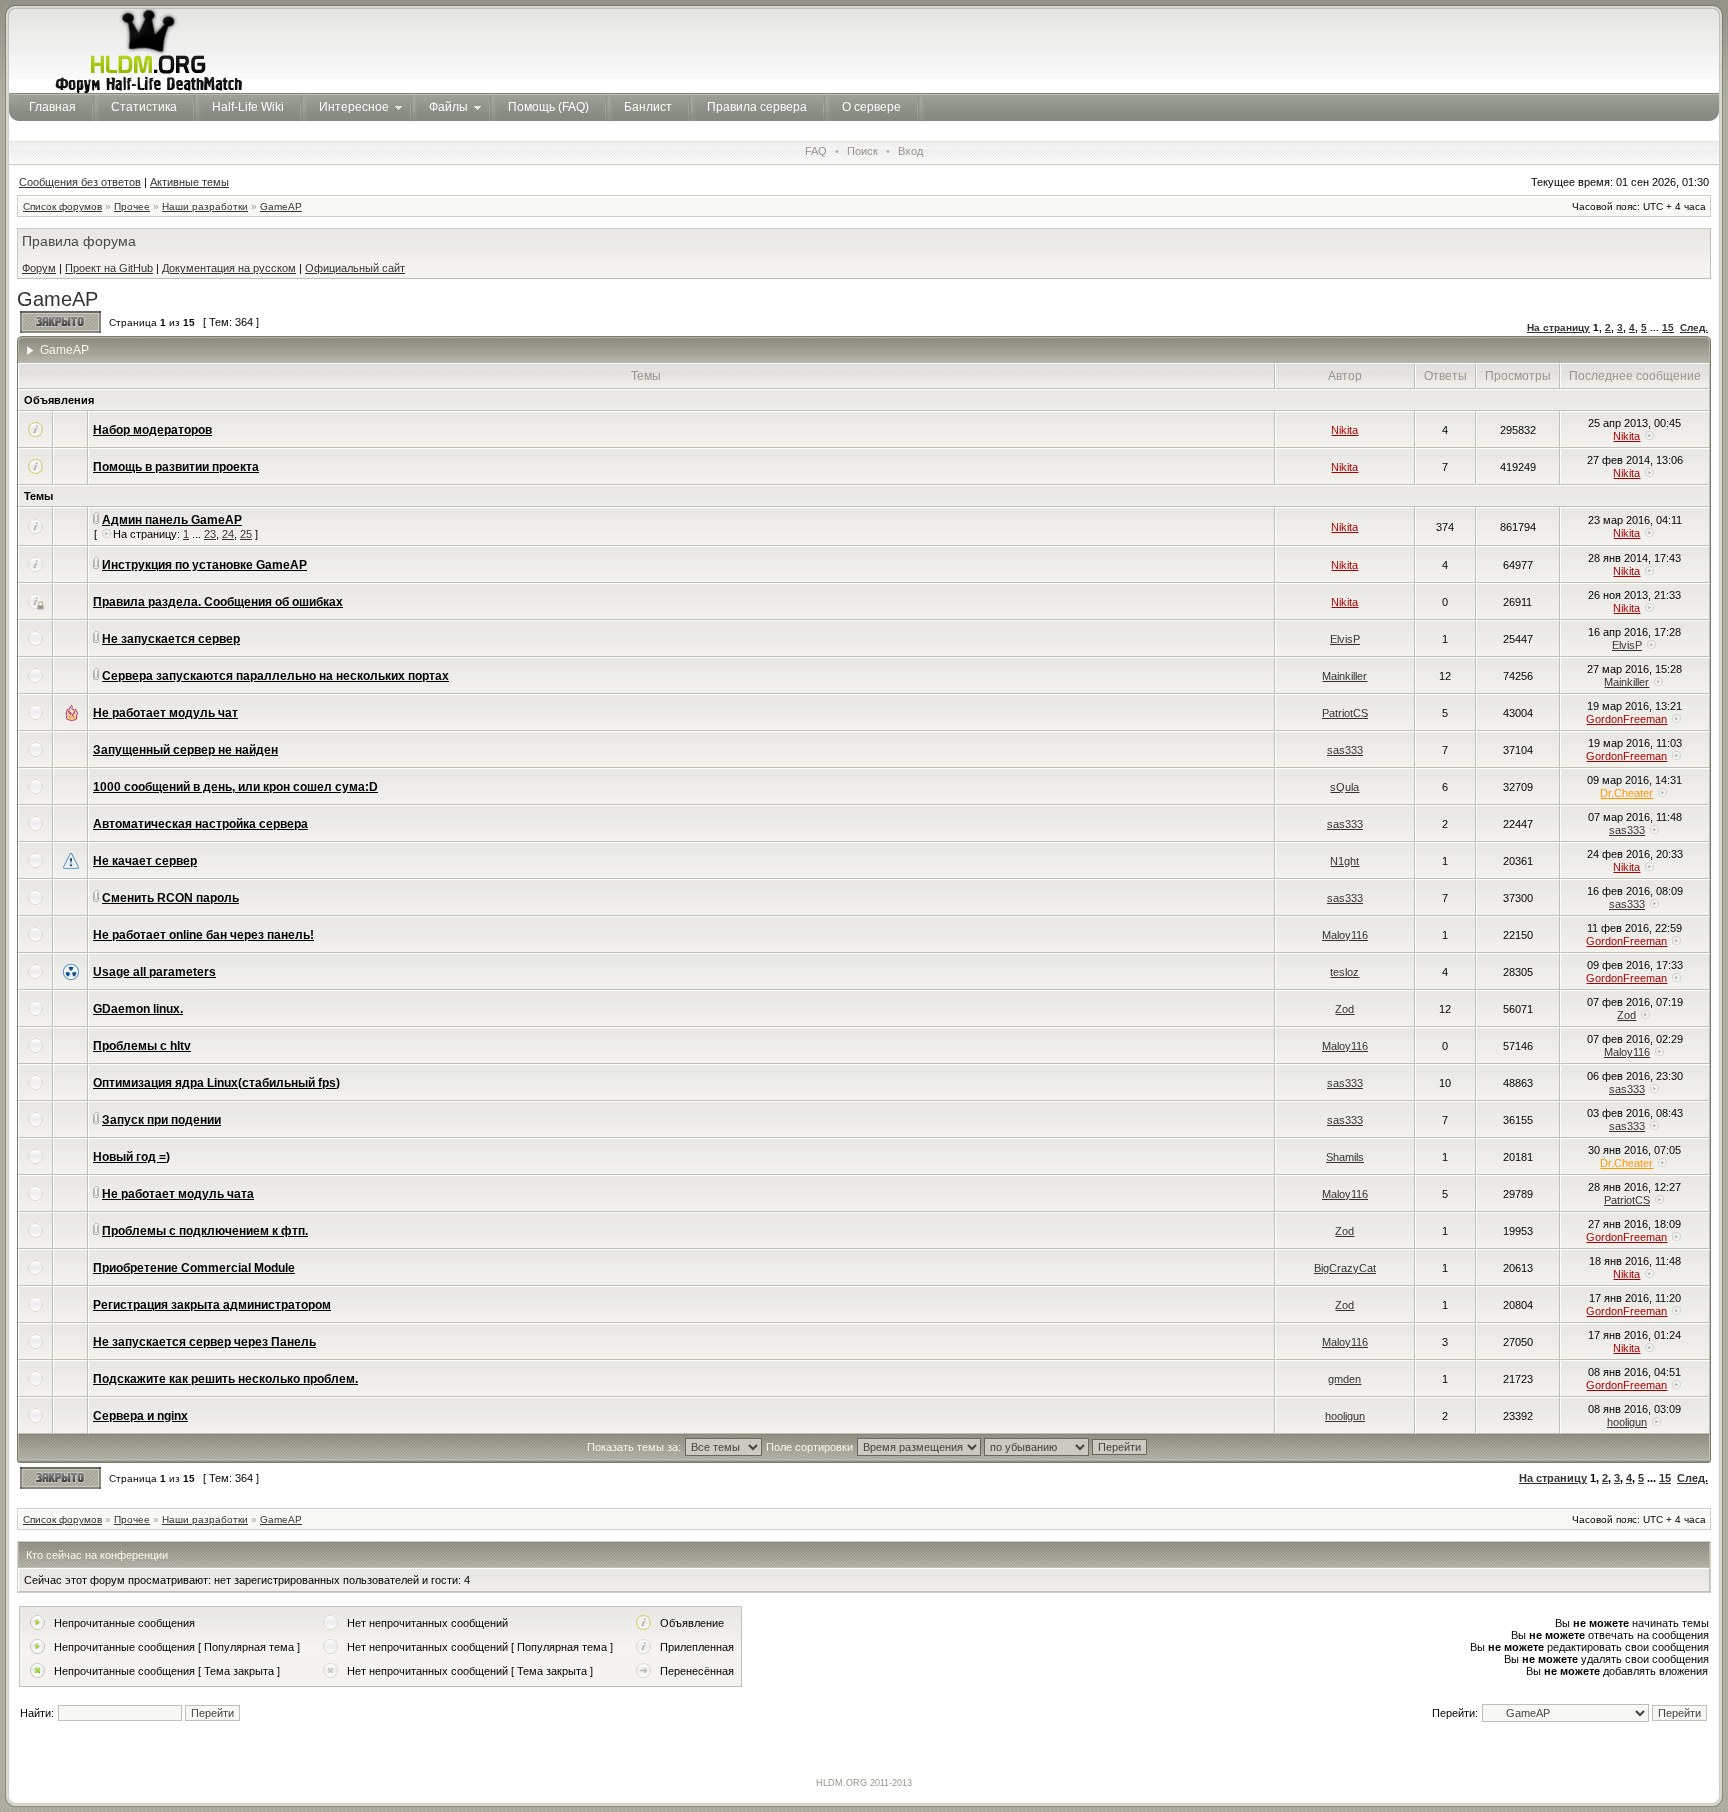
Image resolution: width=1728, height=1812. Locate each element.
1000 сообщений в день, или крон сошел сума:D (235, 787)
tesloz (1344, 972)
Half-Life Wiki (248, 107)
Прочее (132, 206)
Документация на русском (229, 268)
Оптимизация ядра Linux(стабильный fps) (216, 1083)
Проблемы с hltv (142, 1046)
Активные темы (189, 182)
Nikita (1344, 430)
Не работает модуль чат (165, 713)
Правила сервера (757, 107)
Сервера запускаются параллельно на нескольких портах (275, 676)
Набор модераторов (152, 430)
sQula (1344, 787)
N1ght (1344, 861)
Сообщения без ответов (80, 182)
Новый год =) (131, 1157)
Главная (52, 107)
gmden (1344, 1379)
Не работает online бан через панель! (203, 935)
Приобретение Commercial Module (194, 1268)
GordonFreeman (1626, 719)
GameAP (281, 206)
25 (246, 534)
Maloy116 (1345, 935)
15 (1668, 327)
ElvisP (1345, 639)
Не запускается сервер (171, 639)
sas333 (1345, 750)
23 (210, 534)
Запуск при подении (161, 1120)
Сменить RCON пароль (170, 898)
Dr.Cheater (1626, 793)
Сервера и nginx (140, 1416)
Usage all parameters (154, 972)
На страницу (1558, 327)
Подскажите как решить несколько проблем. (225, 1379)
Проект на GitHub (109, 268)
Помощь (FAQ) (548, 107)
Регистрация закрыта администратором (212, 1305)
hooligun (1345, 1416)
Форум (39, 268)
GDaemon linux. (138, 1009)
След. (1694, 327)
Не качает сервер (145, 861)
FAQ (816, 151)
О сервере (871, 107)
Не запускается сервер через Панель (204, 1342)
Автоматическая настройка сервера (200, 824)
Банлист (648, 107)
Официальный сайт (355, 268)
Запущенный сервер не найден (185, 750)
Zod (1344, 1009)
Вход (910, 151)
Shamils (1345, 1157)
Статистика (144, 107)
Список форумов (62, 206)
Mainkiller (1344, 676)
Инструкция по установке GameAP (204, 565)
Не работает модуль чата (178, 1194)
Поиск (862, 151)
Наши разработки (205, 206)
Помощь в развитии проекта (176, 467)
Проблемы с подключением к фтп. (205, 1231)
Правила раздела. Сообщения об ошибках (218, 602)
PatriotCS (1345, 713)
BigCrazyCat (1345, 1268)
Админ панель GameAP (172, 520)
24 (228, 534)
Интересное (354, 107)
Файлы (448, 107)
